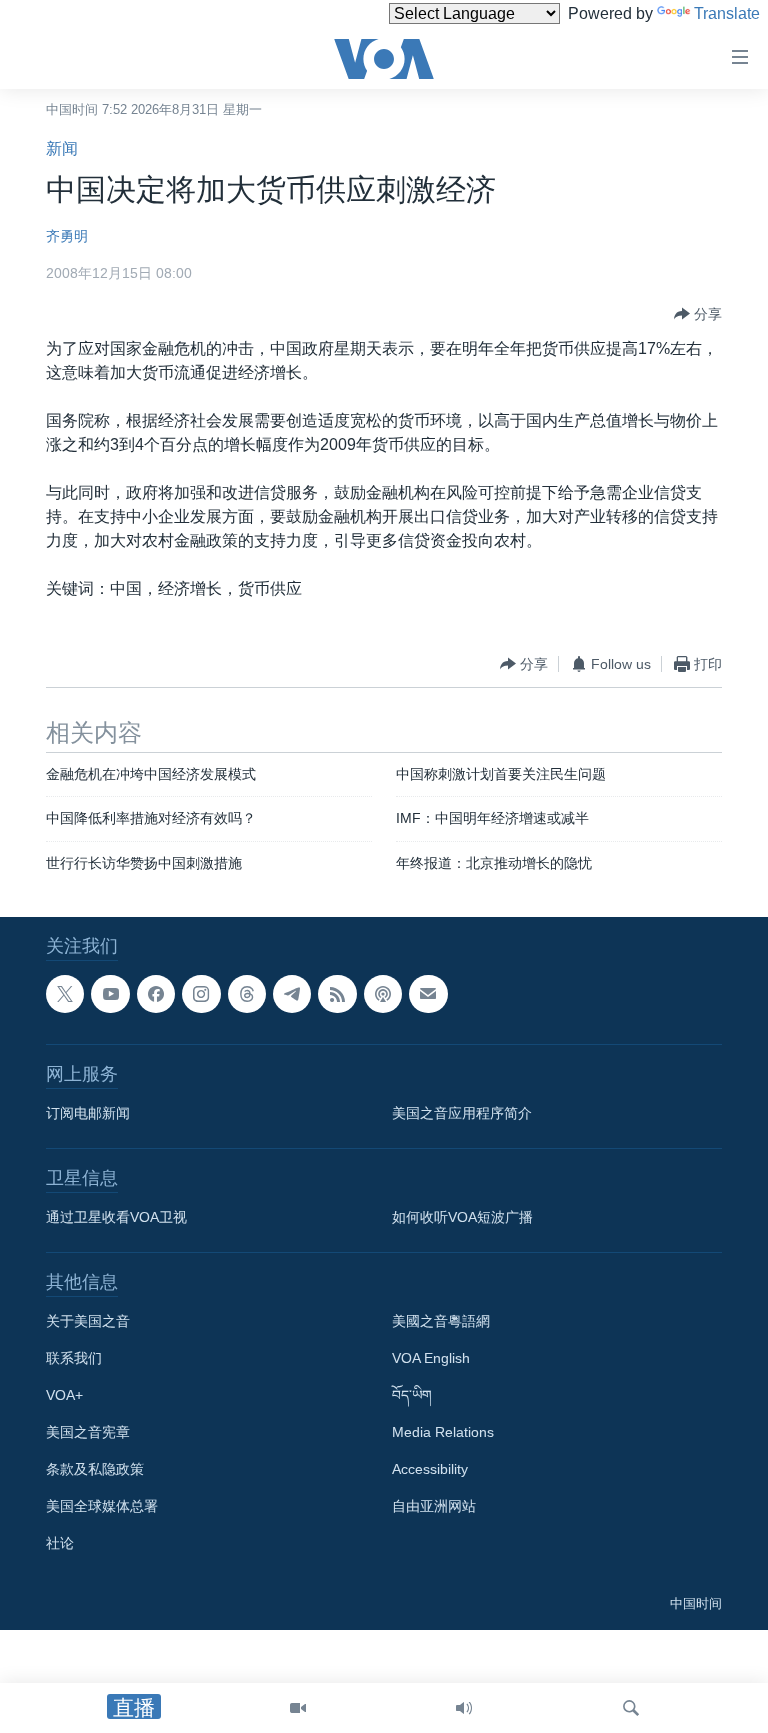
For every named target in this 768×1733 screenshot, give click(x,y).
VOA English (431, 1359)
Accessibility (430, 1470)
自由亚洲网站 (434, 1507)
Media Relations (443, 1433)
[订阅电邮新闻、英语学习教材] (428, 994)
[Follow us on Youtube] (110, 994)
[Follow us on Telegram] (292, 994)
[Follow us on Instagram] (201, 994)
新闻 (62, 148)
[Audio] (464, 1708)
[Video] (298, 1708)
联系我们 (74, 1359)
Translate (727, 13)
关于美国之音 (88, 1322)
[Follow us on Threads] (247, 994)
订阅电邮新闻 (88, 1114)
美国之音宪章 (88, 1433)
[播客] (383, 994)
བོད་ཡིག (412, 1396)
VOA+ (64, 1396)
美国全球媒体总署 (102, 1507)
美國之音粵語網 (441, 1322)
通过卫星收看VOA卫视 (116, 1218)
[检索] (631, 1708)
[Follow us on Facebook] (156, 994)
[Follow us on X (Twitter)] (65, 994)
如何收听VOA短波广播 (462, 1218)
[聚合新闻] (337, 994)
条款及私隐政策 (95, 1470)
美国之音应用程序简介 (462, 1114)
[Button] (698, 314)
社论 (60, 1544)
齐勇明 (67, 236)
